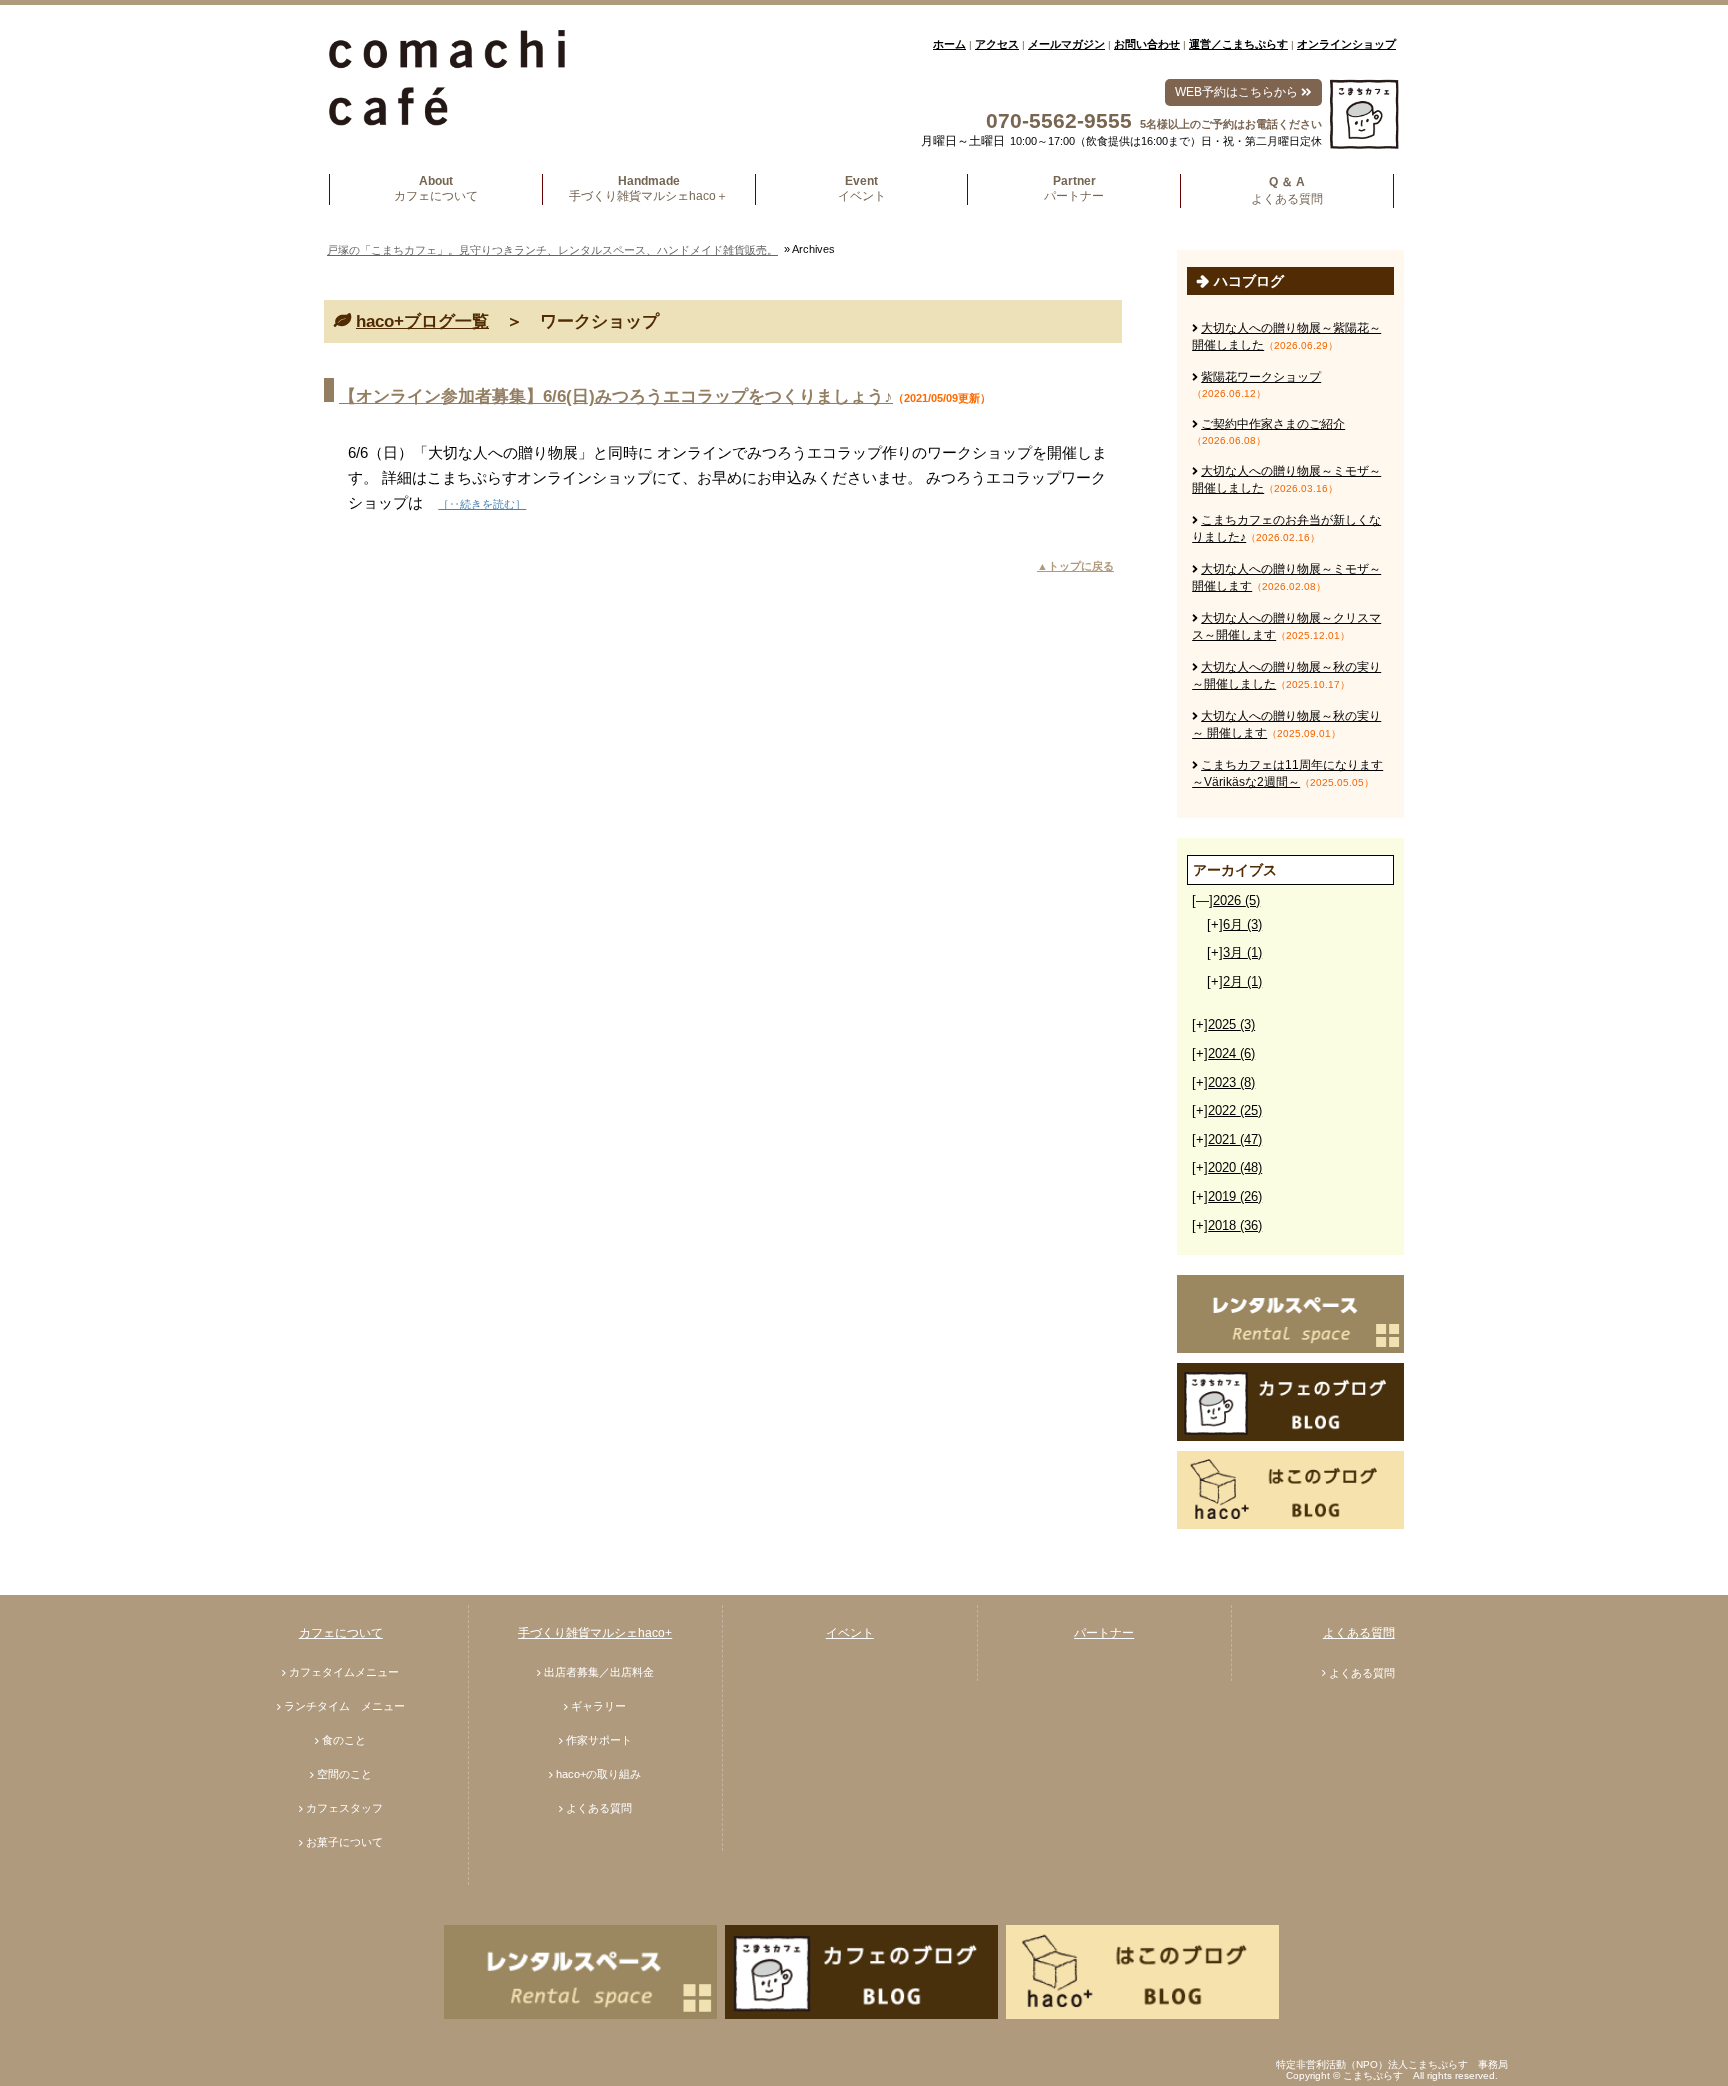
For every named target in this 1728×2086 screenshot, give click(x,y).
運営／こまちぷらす (1238, 44)
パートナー (1104, 1633)
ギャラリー (598, 1706)
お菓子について (344, 1842)
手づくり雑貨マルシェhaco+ (595, 1633)
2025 (1231, 1024)
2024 (1231, 1053)
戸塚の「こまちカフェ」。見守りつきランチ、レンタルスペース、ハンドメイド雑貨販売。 (552, 250)
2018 (1235, 1225)
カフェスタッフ (344, 1808)
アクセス (997, 44)
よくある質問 (599, 1808)
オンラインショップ (1346, 44)
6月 (1242, 924)
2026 (1236, 900)
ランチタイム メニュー (344, 1706)
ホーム (949, 44)
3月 (1242, 952)
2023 (1231, 1082)
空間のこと (344, 1774)
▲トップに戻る (1075, 566)
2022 (1235, 1110)
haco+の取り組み (598, 1774)
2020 (1235, 1167)
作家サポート (599, 1740)
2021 (1235, 1139)
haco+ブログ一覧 (422, 321)
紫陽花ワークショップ (1261, 377)
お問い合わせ (1147, 44)
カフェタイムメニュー (344, 1672)
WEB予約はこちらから (1238, 92)
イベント (850, 1633)
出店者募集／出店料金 (599, 1672)
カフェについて (341, 1633)
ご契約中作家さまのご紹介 (1273, 424)
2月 (1242, 981)
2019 (1235, 1196)
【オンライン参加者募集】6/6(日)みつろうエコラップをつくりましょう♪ (616, 396)
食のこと (344, 1740)
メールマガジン (1066, 44)
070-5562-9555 (1059, 120)
